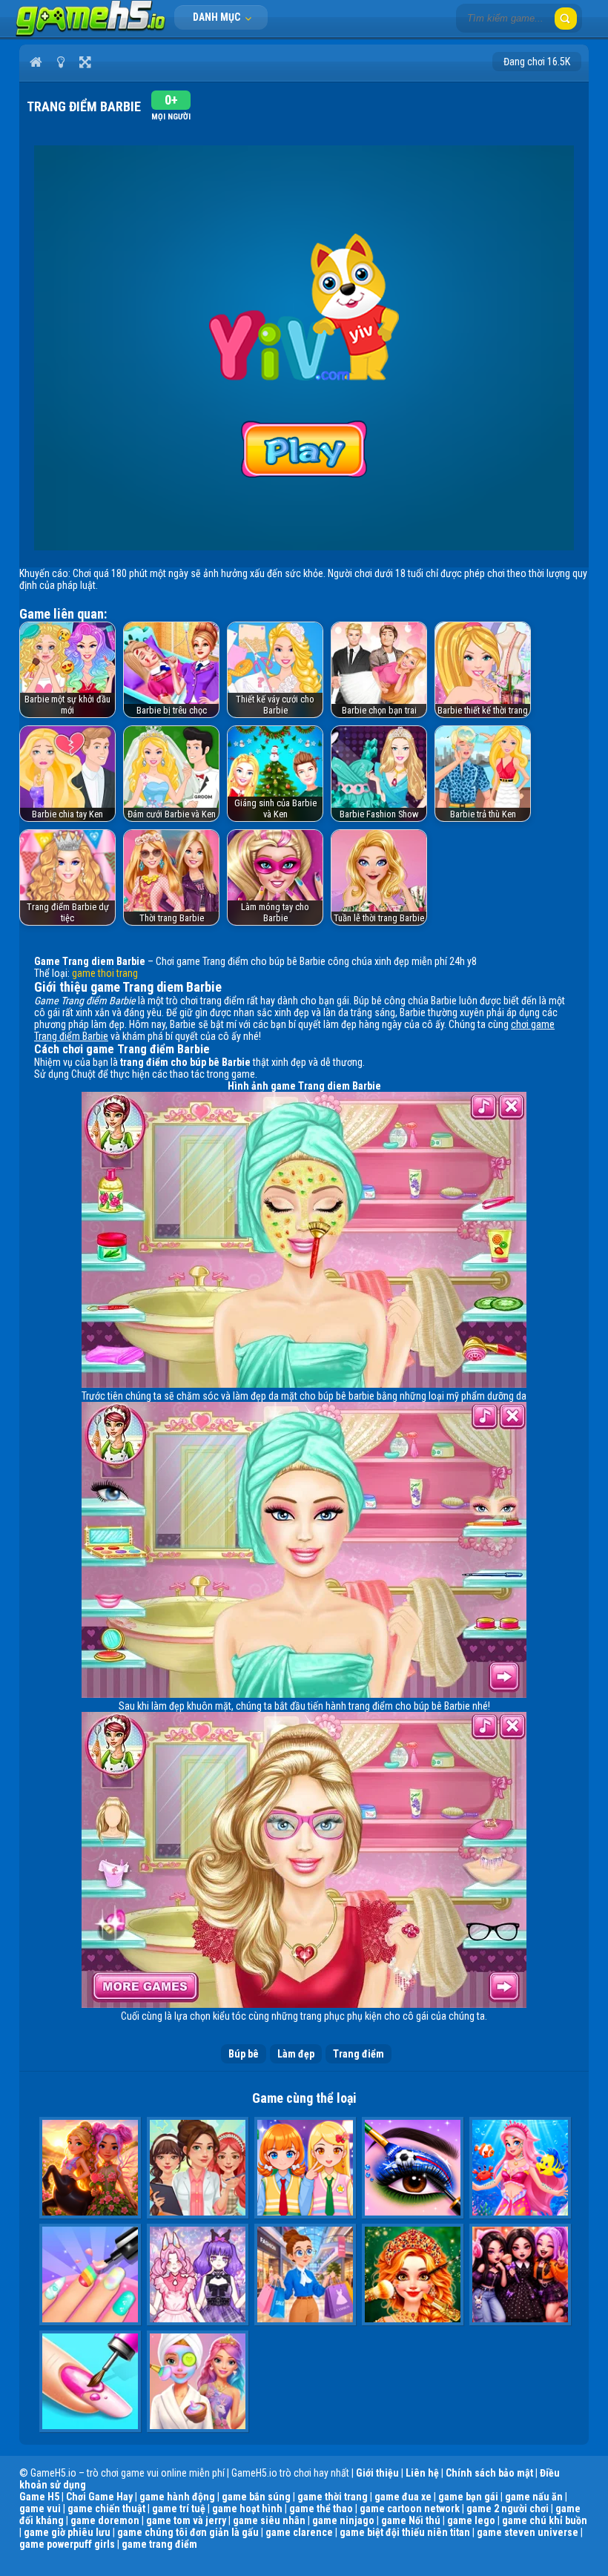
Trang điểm (358, 2054)
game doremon (105, 2520)
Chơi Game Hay (99, 2497)
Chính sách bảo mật (489, 2473)
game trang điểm (159, 2544)
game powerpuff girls (67, 2544)
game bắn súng (256, 2497)
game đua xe (403, 2497)
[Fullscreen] (85, 62)
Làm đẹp (296, 2054)
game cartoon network (410, 2509)
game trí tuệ (179, 2509)
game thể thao (321, 2509)
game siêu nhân (269, 2520)
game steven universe (528, 2532)
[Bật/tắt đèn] (60, 62)
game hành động (177, 2497)
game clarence (299, 2532)
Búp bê (244, 2054)
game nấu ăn (534, 2497)
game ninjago (343, 2520)
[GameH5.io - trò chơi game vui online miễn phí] (91, 33)
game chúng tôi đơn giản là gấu (188, 2532)
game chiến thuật (106, 2509)
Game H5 (39, 2497)
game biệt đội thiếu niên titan (405, 2532)
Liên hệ (422, 2473)
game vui (40, 2509)
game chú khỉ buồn (545, 2520)
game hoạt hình (247, 2509)
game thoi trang (105, 973)
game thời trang (333, 2497)
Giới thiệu (377, 2473)
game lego (471, 2520)
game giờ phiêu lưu (67, 2532)
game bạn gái (468, 2497)
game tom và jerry (186, 2520)
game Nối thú (411, 2520)
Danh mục (218, 17)
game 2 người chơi (508, 2509)
